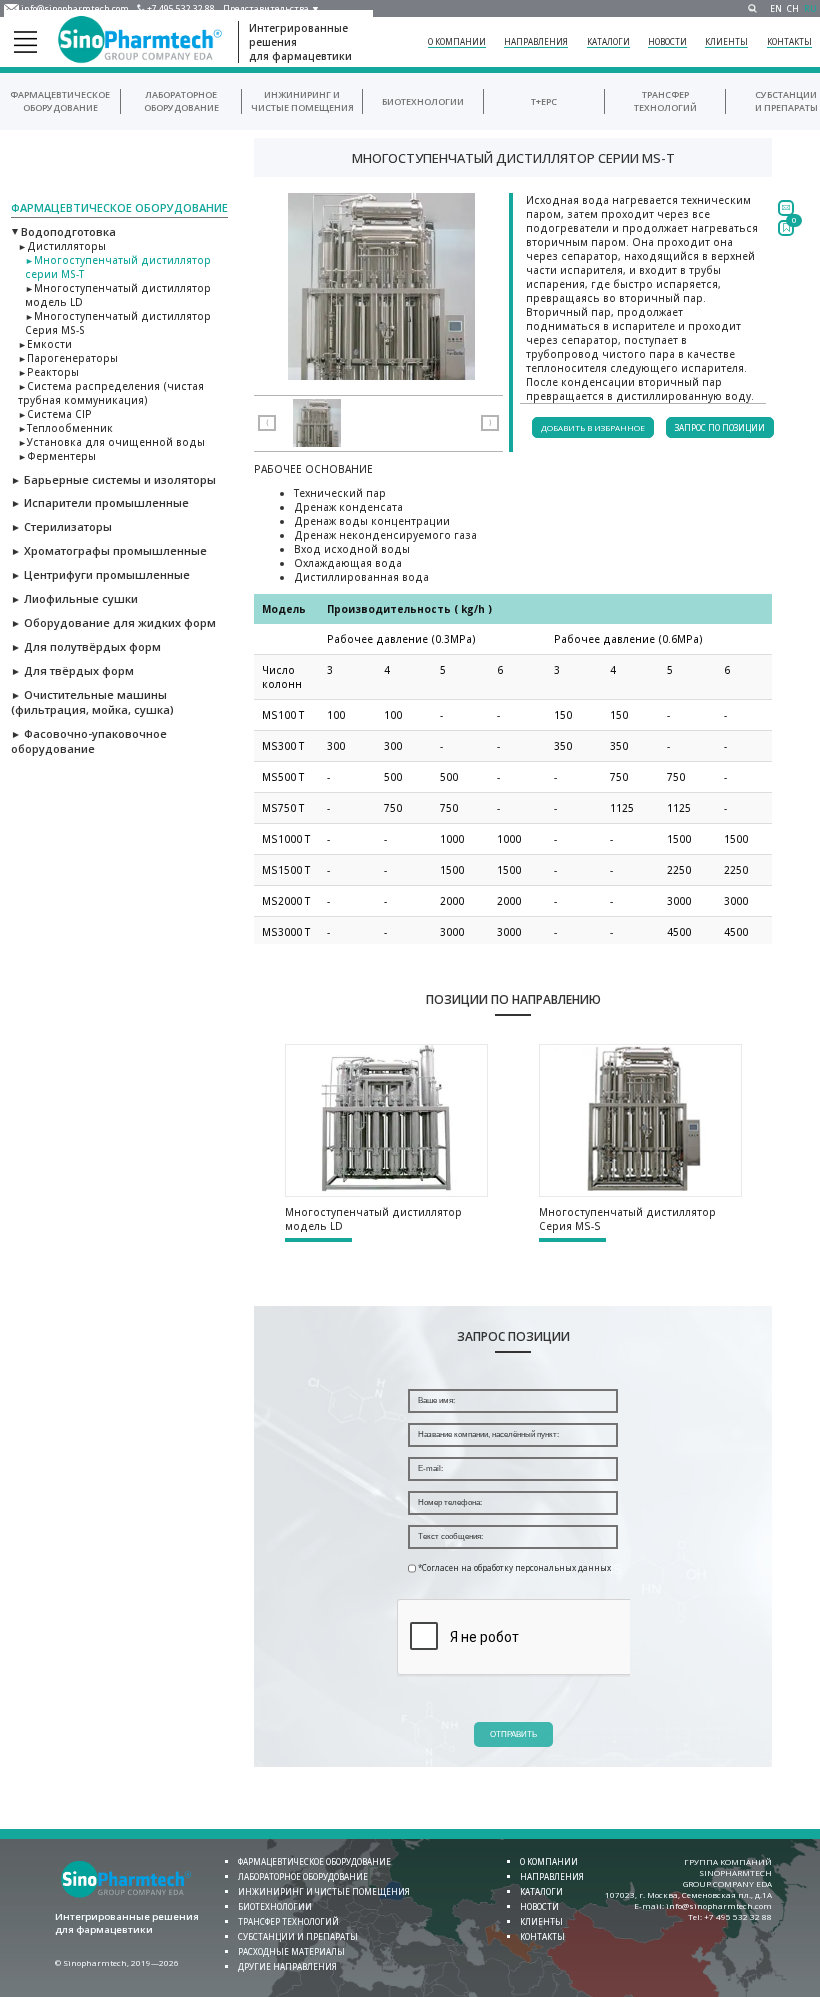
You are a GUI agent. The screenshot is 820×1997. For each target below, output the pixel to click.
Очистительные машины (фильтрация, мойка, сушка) (92, 702)
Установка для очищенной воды (111, 442)
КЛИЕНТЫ (726, 41)
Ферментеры (57, 456)
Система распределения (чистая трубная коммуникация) (111, 393)
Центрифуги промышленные (100, 574)
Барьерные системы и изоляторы (113, 479)
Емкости (45, 344)
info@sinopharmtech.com (75, 8)
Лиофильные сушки (74, 598)
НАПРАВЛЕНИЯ (536, 41)
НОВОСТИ (667, 41)
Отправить (513, 1734)
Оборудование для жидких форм (113, 622)
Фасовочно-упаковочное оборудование (89, 741)
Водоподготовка (63, 231)
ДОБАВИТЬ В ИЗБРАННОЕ (593, 427)
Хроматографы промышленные (109, 550)
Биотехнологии (423, 101)
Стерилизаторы (61, 526)
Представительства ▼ (271, 8)
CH (793, 8)
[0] (786, 228)
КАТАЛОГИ (608, 41)
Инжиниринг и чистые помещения (324, 1891)
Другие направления (287, 1966)
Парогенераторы (68, 358)
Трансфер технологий (665, 101)
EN (776, 8)
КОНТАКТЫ (789, 41)
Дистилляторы (62, 246)
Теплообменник (65, 428)
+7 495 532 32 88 (181, 8)
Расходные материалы (291, 1951)
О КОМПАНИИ (457, 41)
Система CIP (55, 414)
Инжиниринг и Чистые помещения (302, 101)
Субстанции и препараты (786, 101)
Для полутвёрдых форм (86, 646)
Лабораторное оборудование (181, 101)
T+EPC (544, 101)
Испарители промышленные (100, 502)
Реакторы (48, 372)
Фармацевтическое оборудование (60, 101)
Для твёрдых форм (72, 670)
